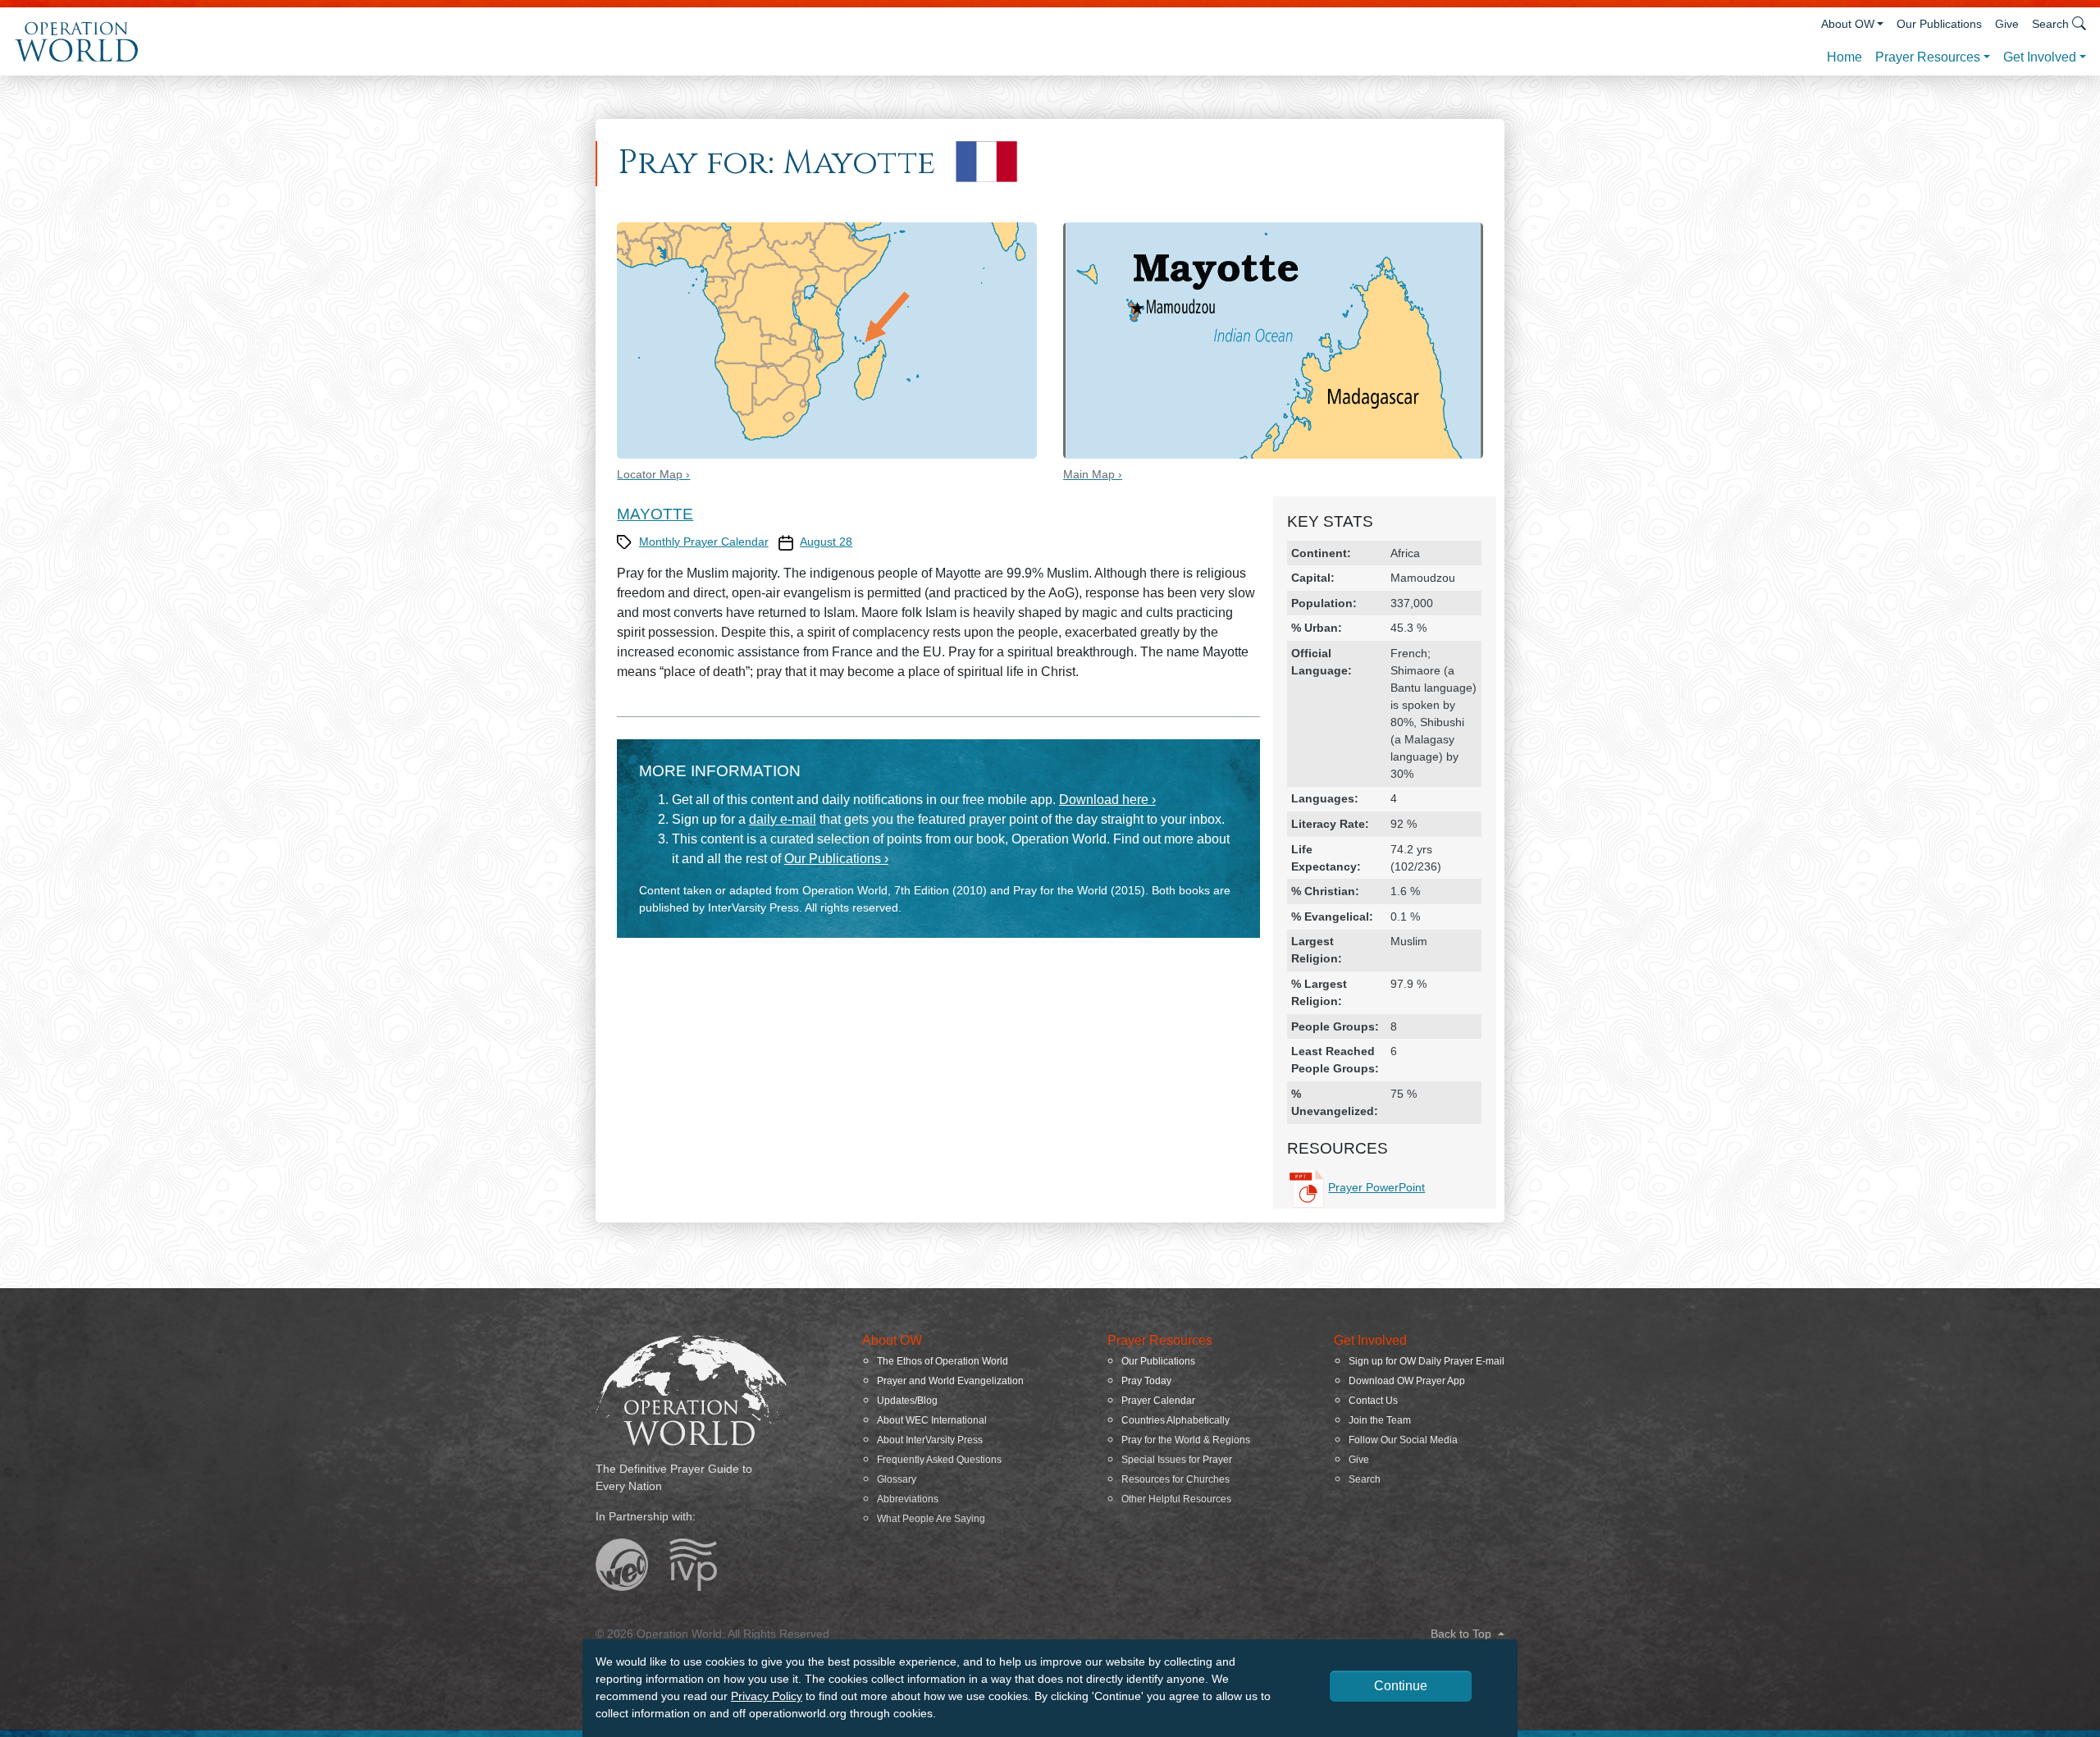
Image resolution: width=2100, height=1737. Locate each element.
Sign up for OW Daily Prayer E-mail (1427, 1361)
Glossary (897, 1479)
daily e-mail (783, 819)
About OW (1848, 24)
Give (2007, 24)
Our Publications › (836, 859)
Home (1844, 57)
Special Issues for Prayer (1177, 1460)
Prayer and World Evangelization (950, 1381)
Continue (1401, 1686)
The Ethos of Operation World (943, 1361)
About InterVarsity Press (930, 1440)
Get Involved (2040, 57)
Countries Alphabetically (1176, 1420)
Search (1365, 1479)
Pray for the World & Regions (1186, 1440)
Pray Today (1146, 1381)
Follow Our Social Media (1403, 1440)
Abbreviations (908, 1499)
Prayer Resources (1928, 57)
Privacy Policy (767, 1696)
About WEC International (932, 1420)
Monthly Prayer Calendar (704, 542)
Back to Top (1463, 1634)
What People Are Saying (931, 1519)
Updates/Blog (907, 1401)
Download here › (1107, 800)
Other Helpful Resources (1176, 1499)
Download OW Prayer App (1407, 1381)
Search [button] (2050, 24)
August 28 (826, 542)
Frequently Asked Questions (939, 1460)
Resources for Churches (1176, 1479)
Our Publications (1939, 24)
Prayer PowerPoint (1376, 1187)
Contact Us (1373, 1401)
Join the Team (1380, 1420)
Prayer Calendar (1158, 1401)
